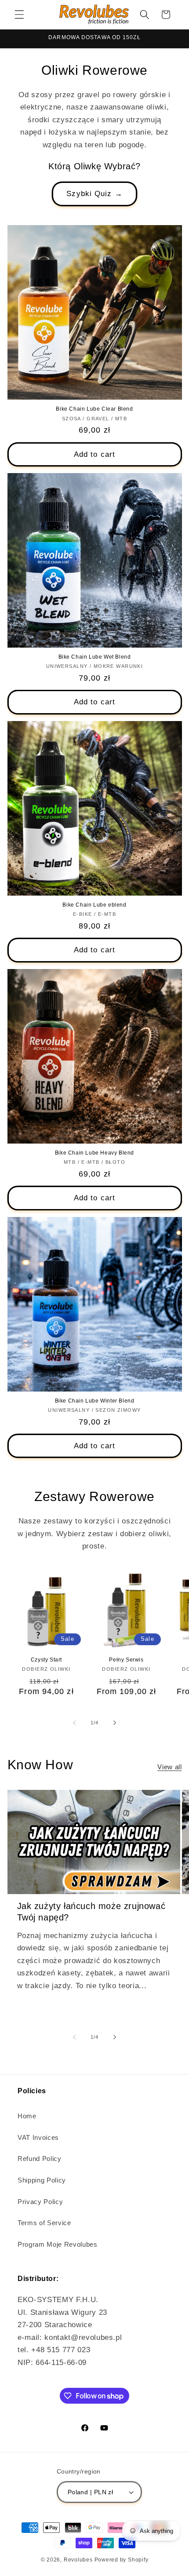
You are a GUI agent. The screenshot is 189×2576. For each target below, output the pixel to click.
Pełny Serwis (126, 1660)
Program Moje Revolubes (58, 2244)
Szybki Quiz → (94, 193)
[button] (19, 15)
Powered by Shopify (122, 2560)
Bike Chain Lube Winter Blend (95, 1401)
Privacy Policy (40, 2202)
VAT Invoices (38, 2137)
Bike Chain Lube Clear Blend (94, 409)
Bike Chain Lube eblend (94, 905)
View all (169, 1767)
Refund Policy (40, 2159)
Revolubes (78, 2560)
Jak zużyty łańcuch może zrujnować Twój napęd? (91, 1912)
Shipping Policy (42, 2180)
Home (27, 2116)
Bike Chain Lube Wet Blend (95, 657)
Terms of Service (44, 2223)
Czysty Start (46, 1660)
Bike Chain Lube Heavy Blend (94, 1153)
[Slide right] (115, 1723)
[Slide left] (74, 1723)
